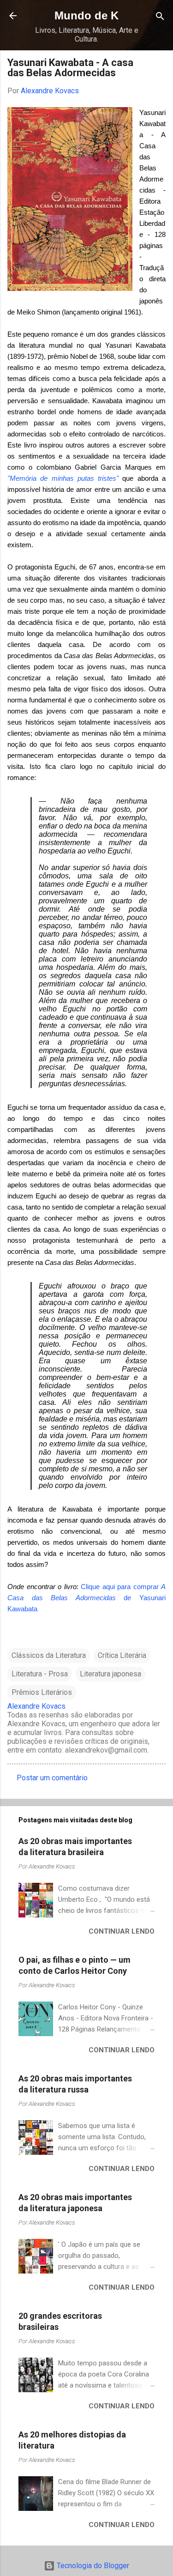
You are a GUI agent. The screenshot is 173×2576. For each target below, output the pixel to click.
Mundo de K (86, 15)
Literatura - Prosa (40, 1674)
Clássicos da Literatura (49, 1655)
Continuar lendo (122, 1931)
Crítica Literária (122, 1655)
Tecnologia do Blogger (92, 2566)
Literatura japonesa (110, 1674)
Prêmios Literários (42, 1692)
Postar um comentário (52, 1778)
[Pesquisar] (160, 17)
